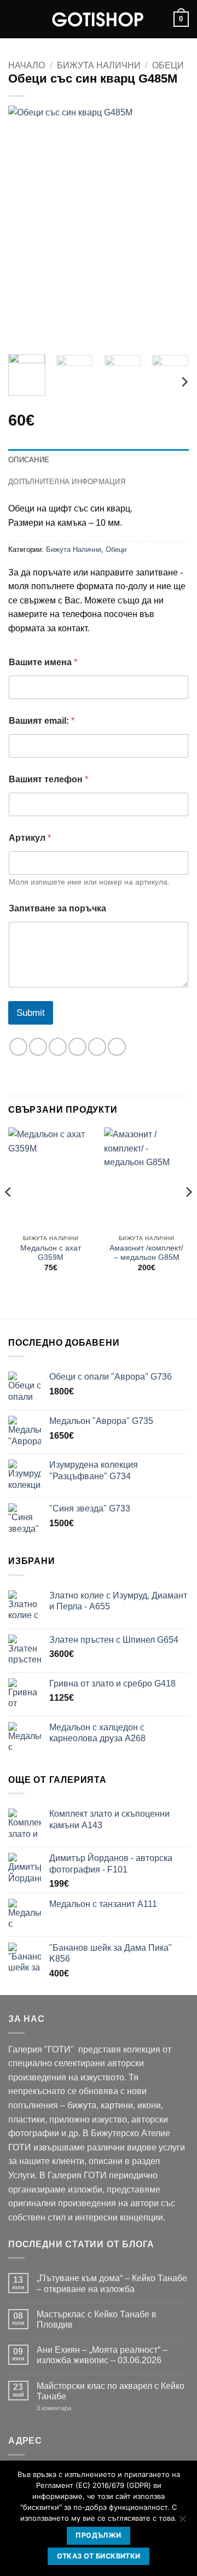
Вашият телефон (48, 779)
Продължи (98, 2535)
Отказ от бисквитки (99, 2556)
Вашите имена (43, 662)
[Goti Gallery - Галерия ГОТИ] (99, 19)
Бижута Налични (99, 65)
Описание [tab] (29, 460)
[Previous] (26, 226)
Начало (27, 65)
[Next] (171, 226)
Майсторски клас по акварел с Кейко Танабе (111, 2391)
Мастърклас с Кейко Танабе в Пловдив (97, 2319)
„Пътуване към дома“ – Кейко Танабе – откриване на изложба (112, 2283)
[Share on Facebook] (38, 1047)
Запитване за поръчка (57, 908)
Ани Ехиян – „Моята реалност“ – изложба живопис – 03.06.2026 (102, 2355)
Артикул (30, 838)
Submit (31, 1013)
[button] (15, 19)
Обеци (168, 65)
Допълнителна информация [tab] (67, 482)
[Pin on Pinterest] (97, 1047)
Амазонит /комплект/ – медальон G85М (146, 1253)
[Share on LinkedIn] (117, 1047)
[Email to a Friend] (77, 1047)
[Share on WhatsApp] (18, 1047)
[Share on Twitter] (58, 1047)
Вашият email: (42, 721)
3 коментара (70, 2408)
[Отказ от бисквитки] (182, 2522)
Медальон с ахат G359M (51, 1253)
